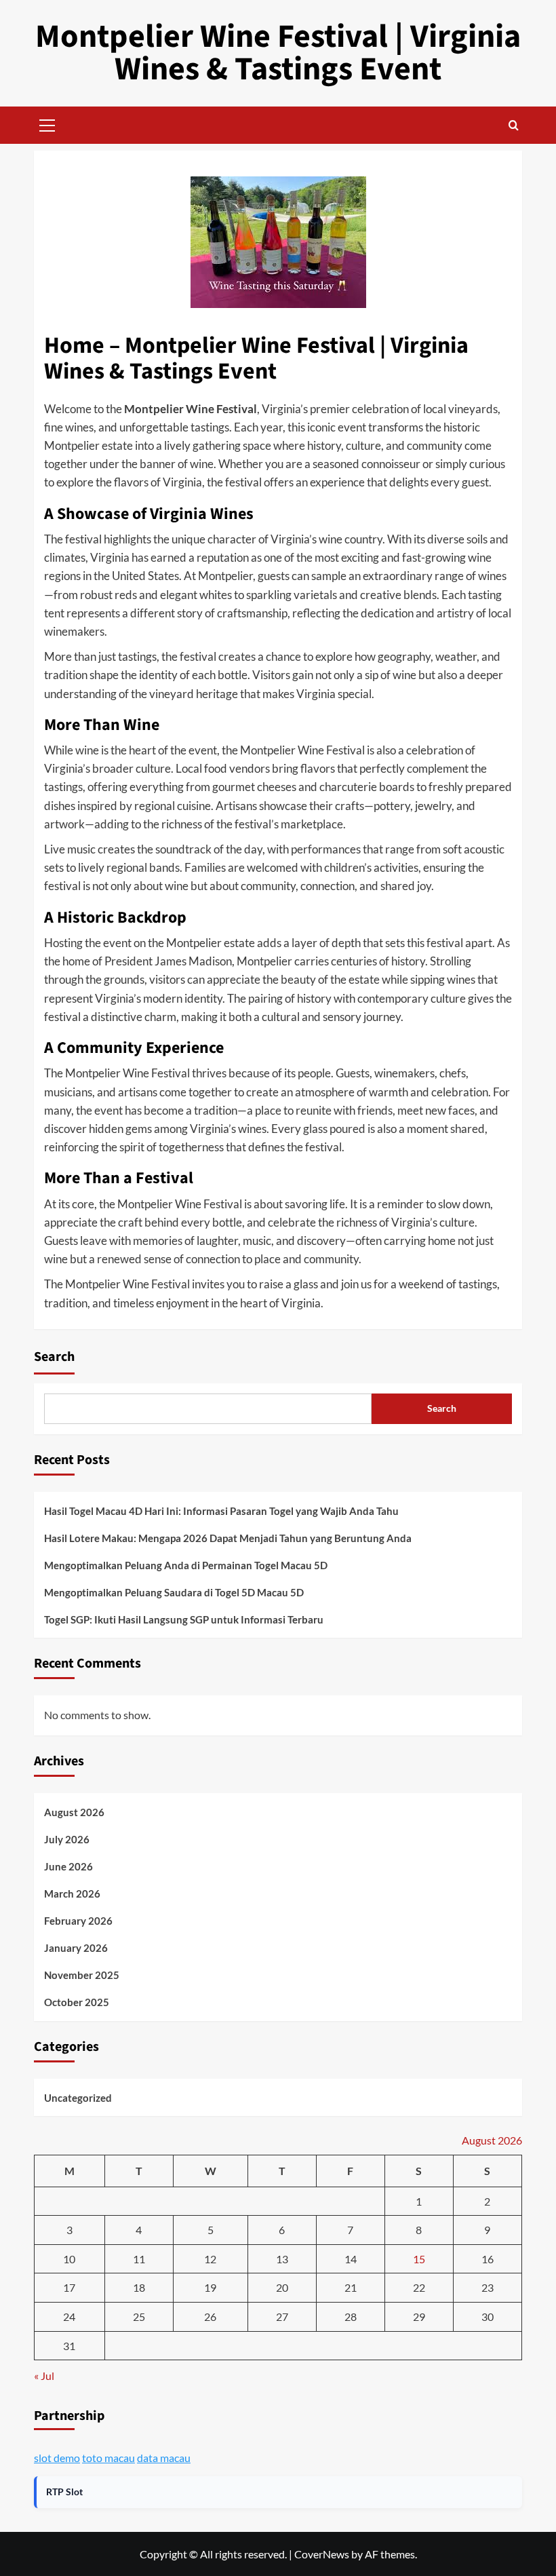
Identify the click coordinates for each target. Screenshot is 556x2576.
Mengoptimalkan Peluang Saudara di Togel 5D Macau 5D (174, 1592)
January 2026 (76, 1948)
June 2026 (68, 1866)
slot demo (57, 2458)
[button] (47, 123)
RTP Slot (64, 2492)
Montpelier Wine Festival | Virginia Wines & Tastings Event (278, 53)
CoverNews (322, 2554)
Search (54, 1357)
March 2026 (72, 1893)
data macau (164, 2458)
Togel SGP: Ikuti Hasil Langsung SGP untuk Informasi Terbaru (184, 1619)
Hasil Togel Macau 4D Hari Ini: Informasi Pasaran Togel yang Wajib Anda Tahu (221, 1511)
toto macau (108, 2458)
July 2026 (67, 1839)
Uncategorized (78, 2098)
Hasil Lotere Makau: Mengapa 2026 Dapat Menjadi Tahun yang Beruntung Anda (228, 1538)
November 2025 (82, 1975)
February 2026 (78, 1921)
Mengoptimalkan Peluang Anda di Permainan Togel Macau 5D (186, 1565)
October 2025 (77, 2002)
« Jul (44, 2376)
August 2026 (74, 1812)
